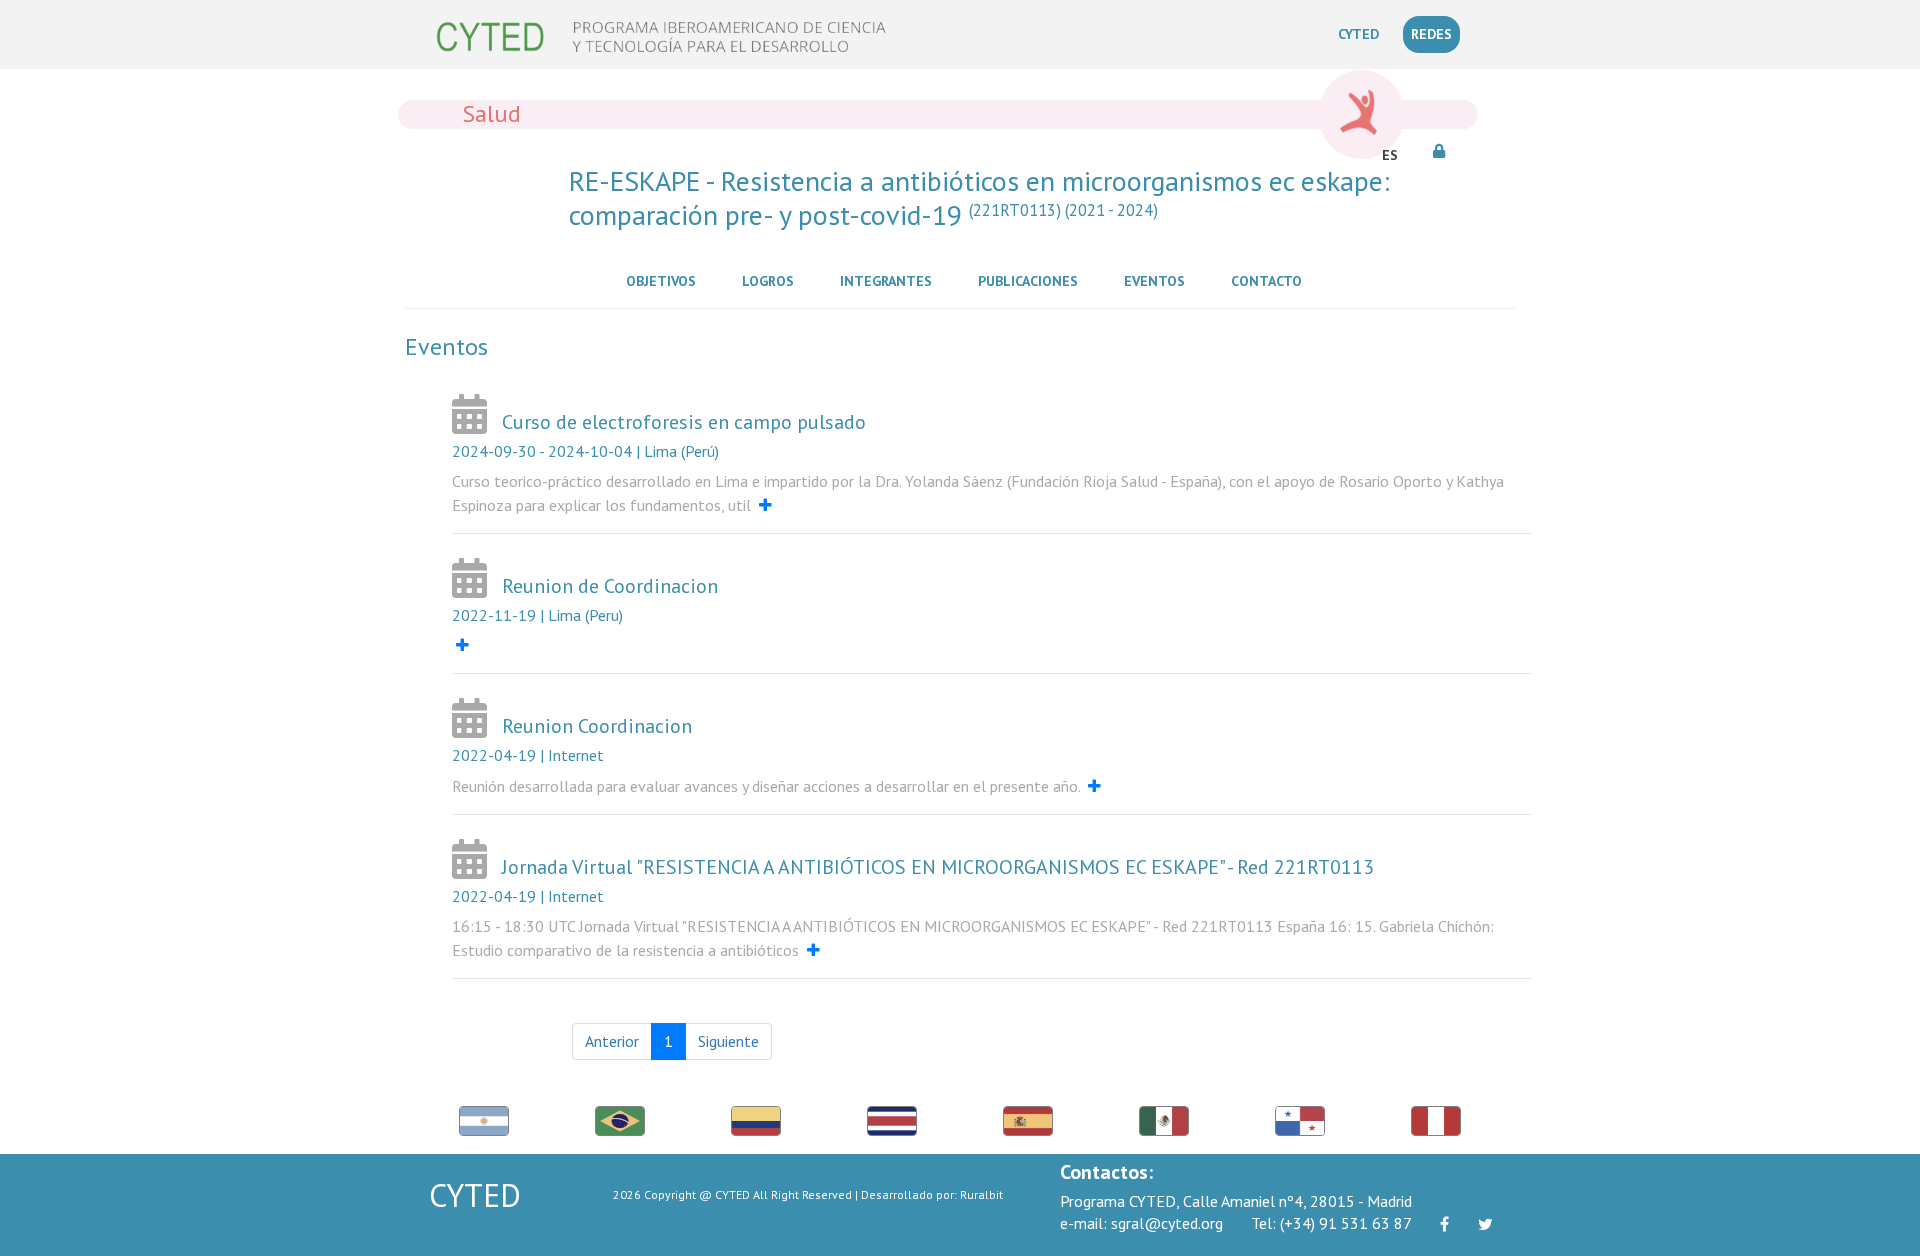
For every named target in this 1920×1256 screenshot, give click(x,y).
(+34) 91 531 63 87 (1331, 1223)
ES (1390, 155)
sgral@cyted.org (1141, 1223)
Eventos (1158, 280)
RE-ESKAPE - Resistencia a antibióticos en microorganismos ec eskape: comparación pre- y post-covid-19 (979, 197)
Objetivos (665, 280)
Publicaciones (1032, 280)
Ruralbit (981, 1194)
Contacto (1270, 280)
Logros (772, 280)
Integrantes (890, 280)
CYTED (1362, 33)
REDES (1431, 34)
